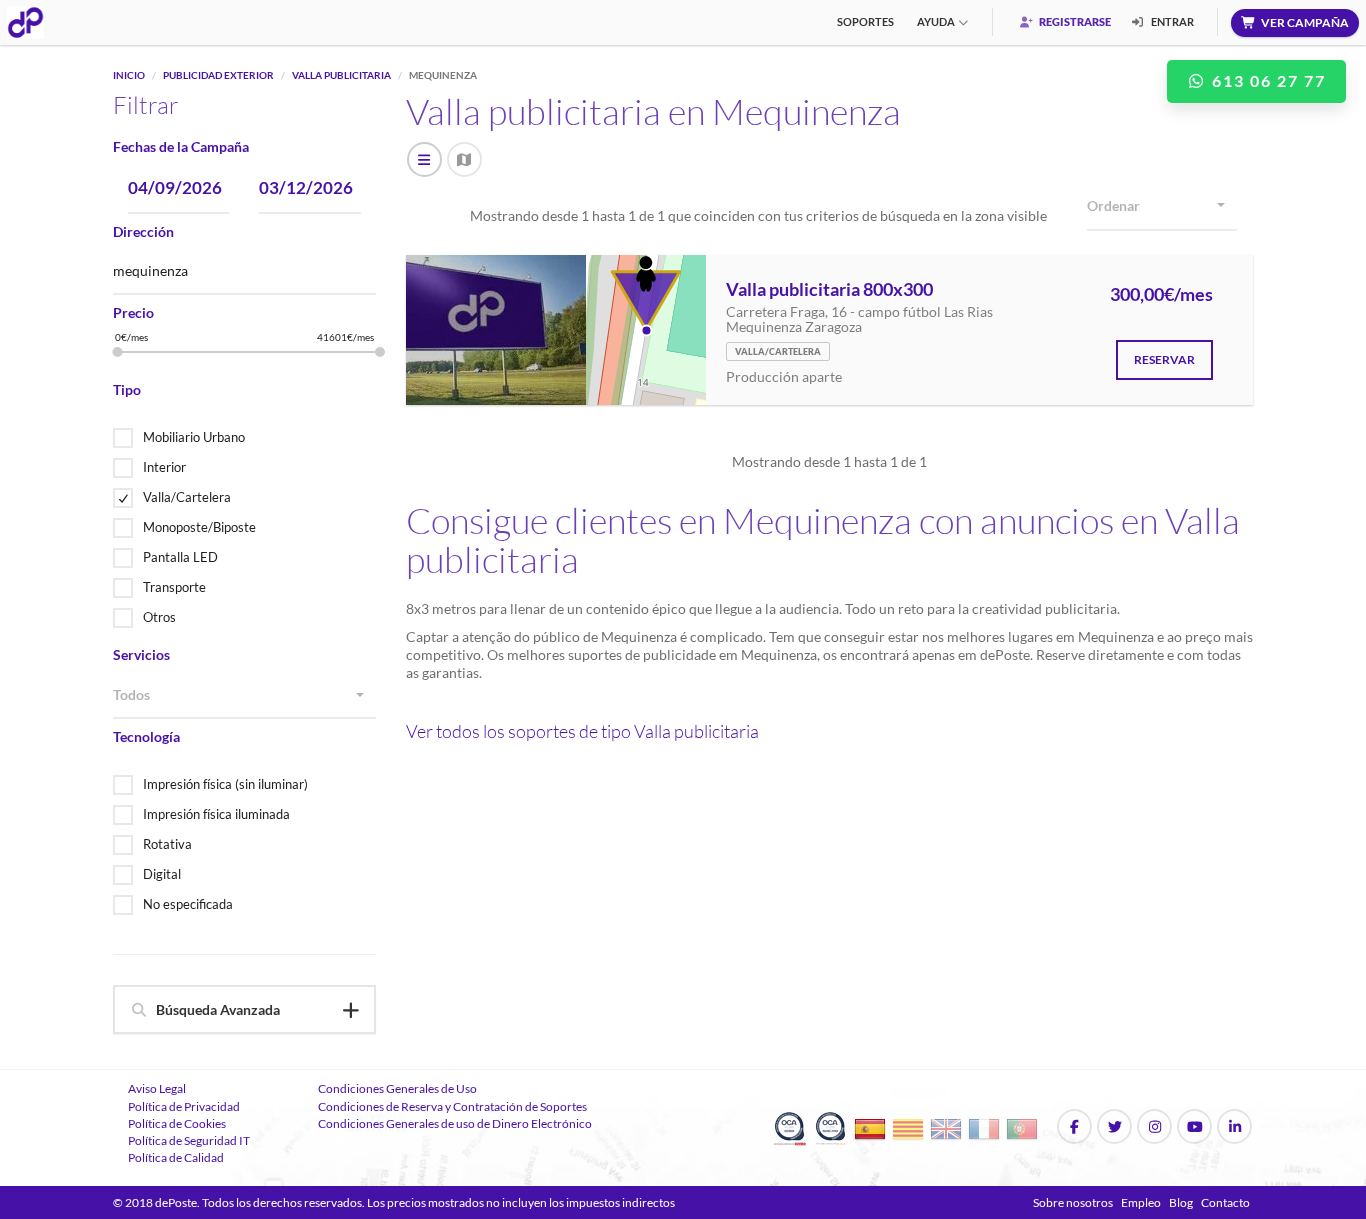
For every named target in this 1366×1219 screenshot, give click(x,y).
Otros (159, 617)
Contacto (1225, 1202)
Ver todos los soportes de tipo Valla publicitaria (582, 731)
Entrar (1171, 21)
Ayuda (936, 21)
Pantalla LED (180, 557)
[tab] (244, 1009)
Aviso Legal (157, 1088)
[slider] (118, 352)
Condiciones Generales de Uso (397, 1088)
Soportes (865, 21)
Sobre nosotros (1073, 1202)
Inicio (129, 75)
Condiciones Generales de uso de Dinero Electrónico (455, 1123)
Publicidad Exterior (218, 75)
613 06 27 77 (1266, 80)
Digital (162, 874)
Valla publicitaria (341, 75)
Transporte (174, 587)
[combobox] (244, 696)
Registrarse (1074, 21)
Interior (164, 467)
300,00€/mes (1161, 295)
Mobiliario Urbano (194, 437)
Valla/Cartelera (187, 497)
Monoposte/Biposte (199, 527)
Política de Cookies (177, 1123)
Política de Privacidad (184, 1106)
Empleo (1141, 1202)
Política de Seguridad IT (189, 1140)
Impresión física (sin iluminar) (225, 784)
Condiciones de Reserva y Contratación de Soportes (452, 1106)
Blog (1181, 1202)
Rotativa (167, 844)
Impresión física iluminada (216, 814)
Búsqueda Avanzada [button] (218, 1009)
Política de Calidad (176, 1157)
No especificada (188, 904)
